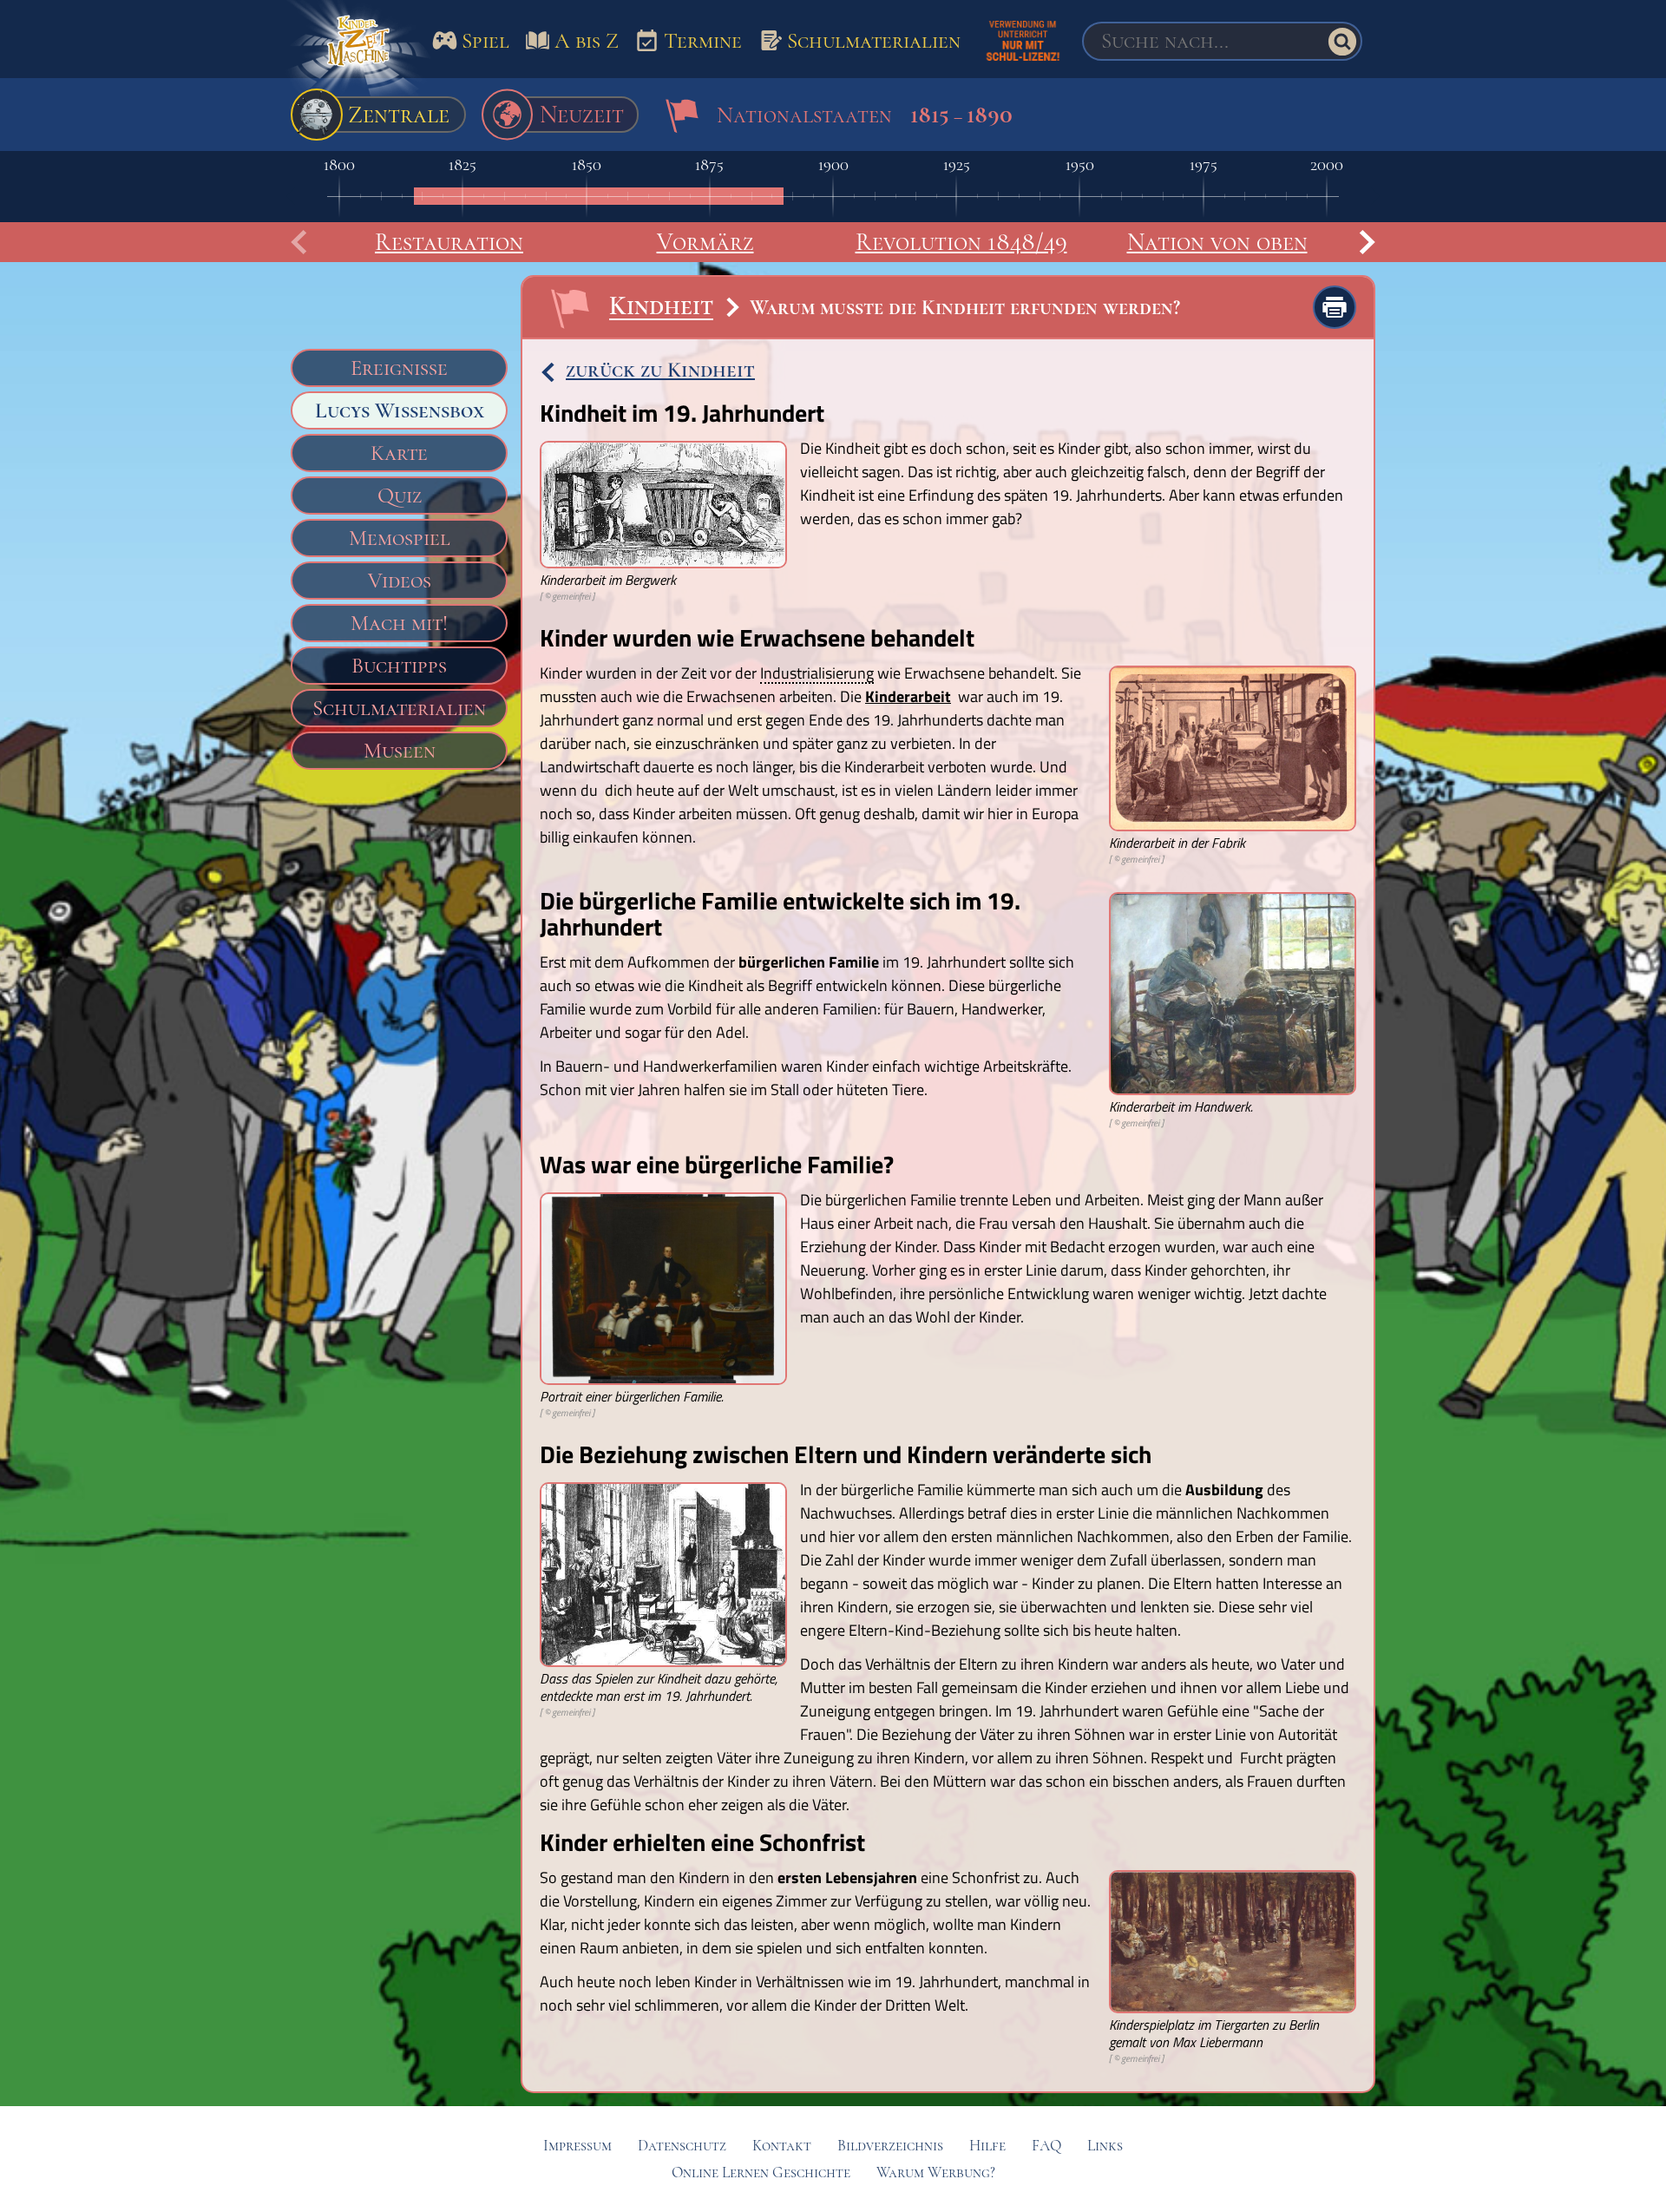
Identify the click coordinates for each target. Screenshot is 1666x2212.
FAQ (1046, 2146)
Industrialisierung (817, 674)
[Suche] (1342, 42)
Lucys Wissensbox (400, 410)
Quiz (400, 496)
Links (1105, 2146)
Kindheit (661, 306)
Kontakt (782, 2146)
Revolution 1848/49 (961, 242)
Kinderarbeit (908, 696)
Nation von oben (1217, 242)
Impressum (577, 2146)
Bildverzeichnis (890, 2146)
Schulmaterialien (399, 708)
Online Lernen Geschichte (761, 2173)
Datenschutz (682, 2146)
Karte (399, 453)
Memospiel (400, 538)
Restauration (449, 242)
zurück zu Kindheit (660, 370)
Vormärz (705, 242)
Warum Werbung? (936, 2173)
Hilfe (987, 2146)
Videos (400, 581)
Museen (400, 751)
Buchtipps (399, 666)
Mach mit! (399, 623)
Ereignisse (399, 368)
